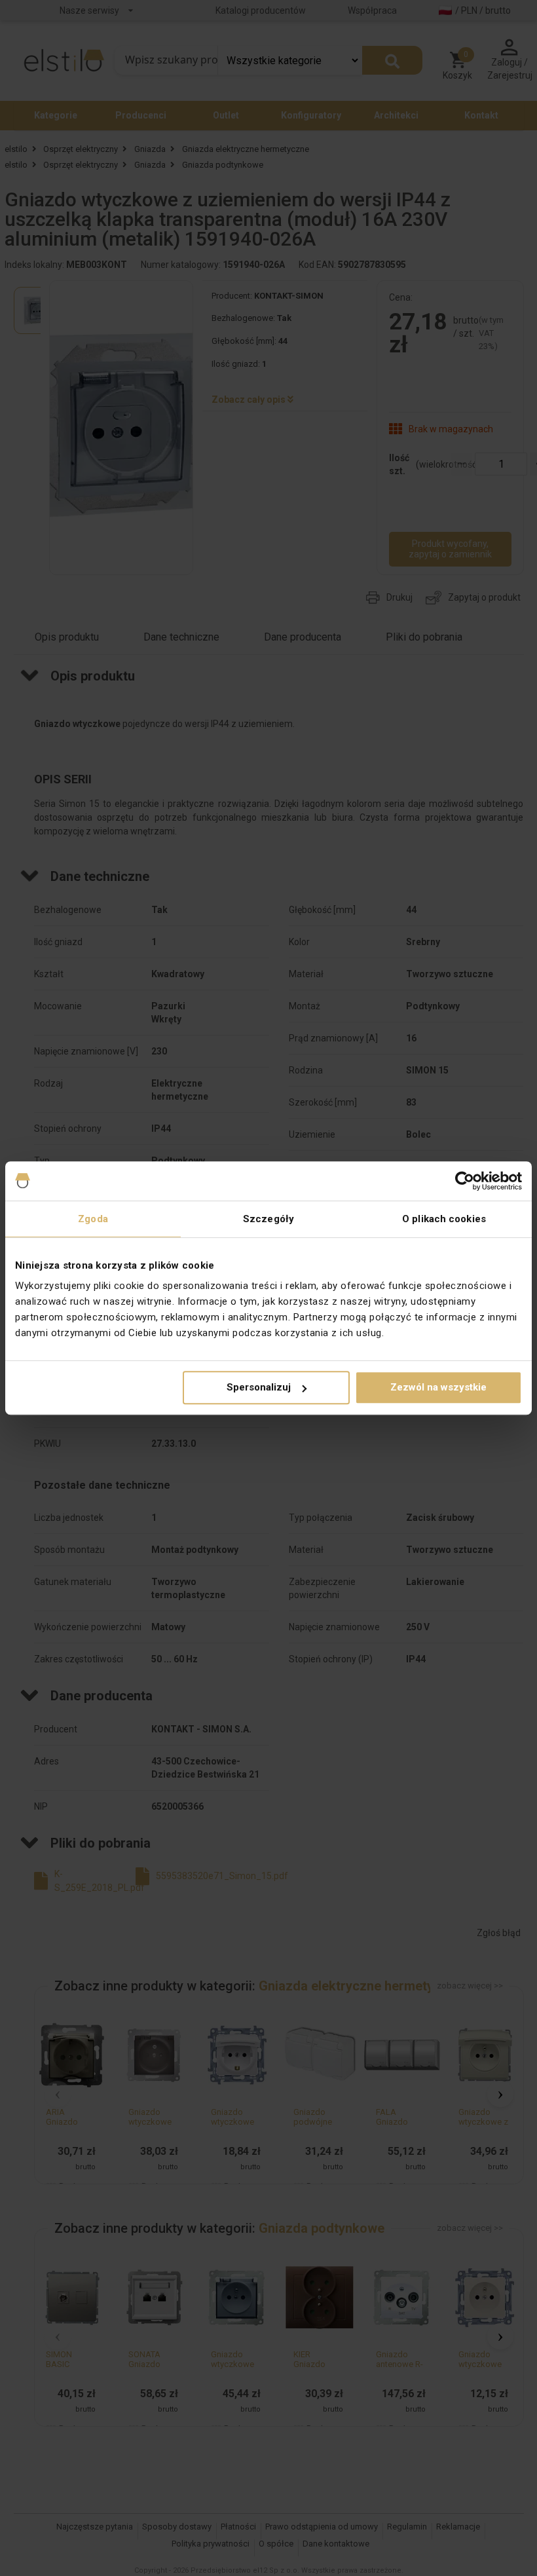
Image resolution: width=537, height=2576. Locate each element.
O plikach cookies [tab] (444, 1219)
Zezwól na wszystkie (438, 1387)
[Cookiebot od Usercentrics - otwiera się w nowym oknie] (465, 1181)
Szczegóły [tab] (268, 1219)
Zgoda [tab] (93, 1219)
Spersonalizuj (259, 1387)
